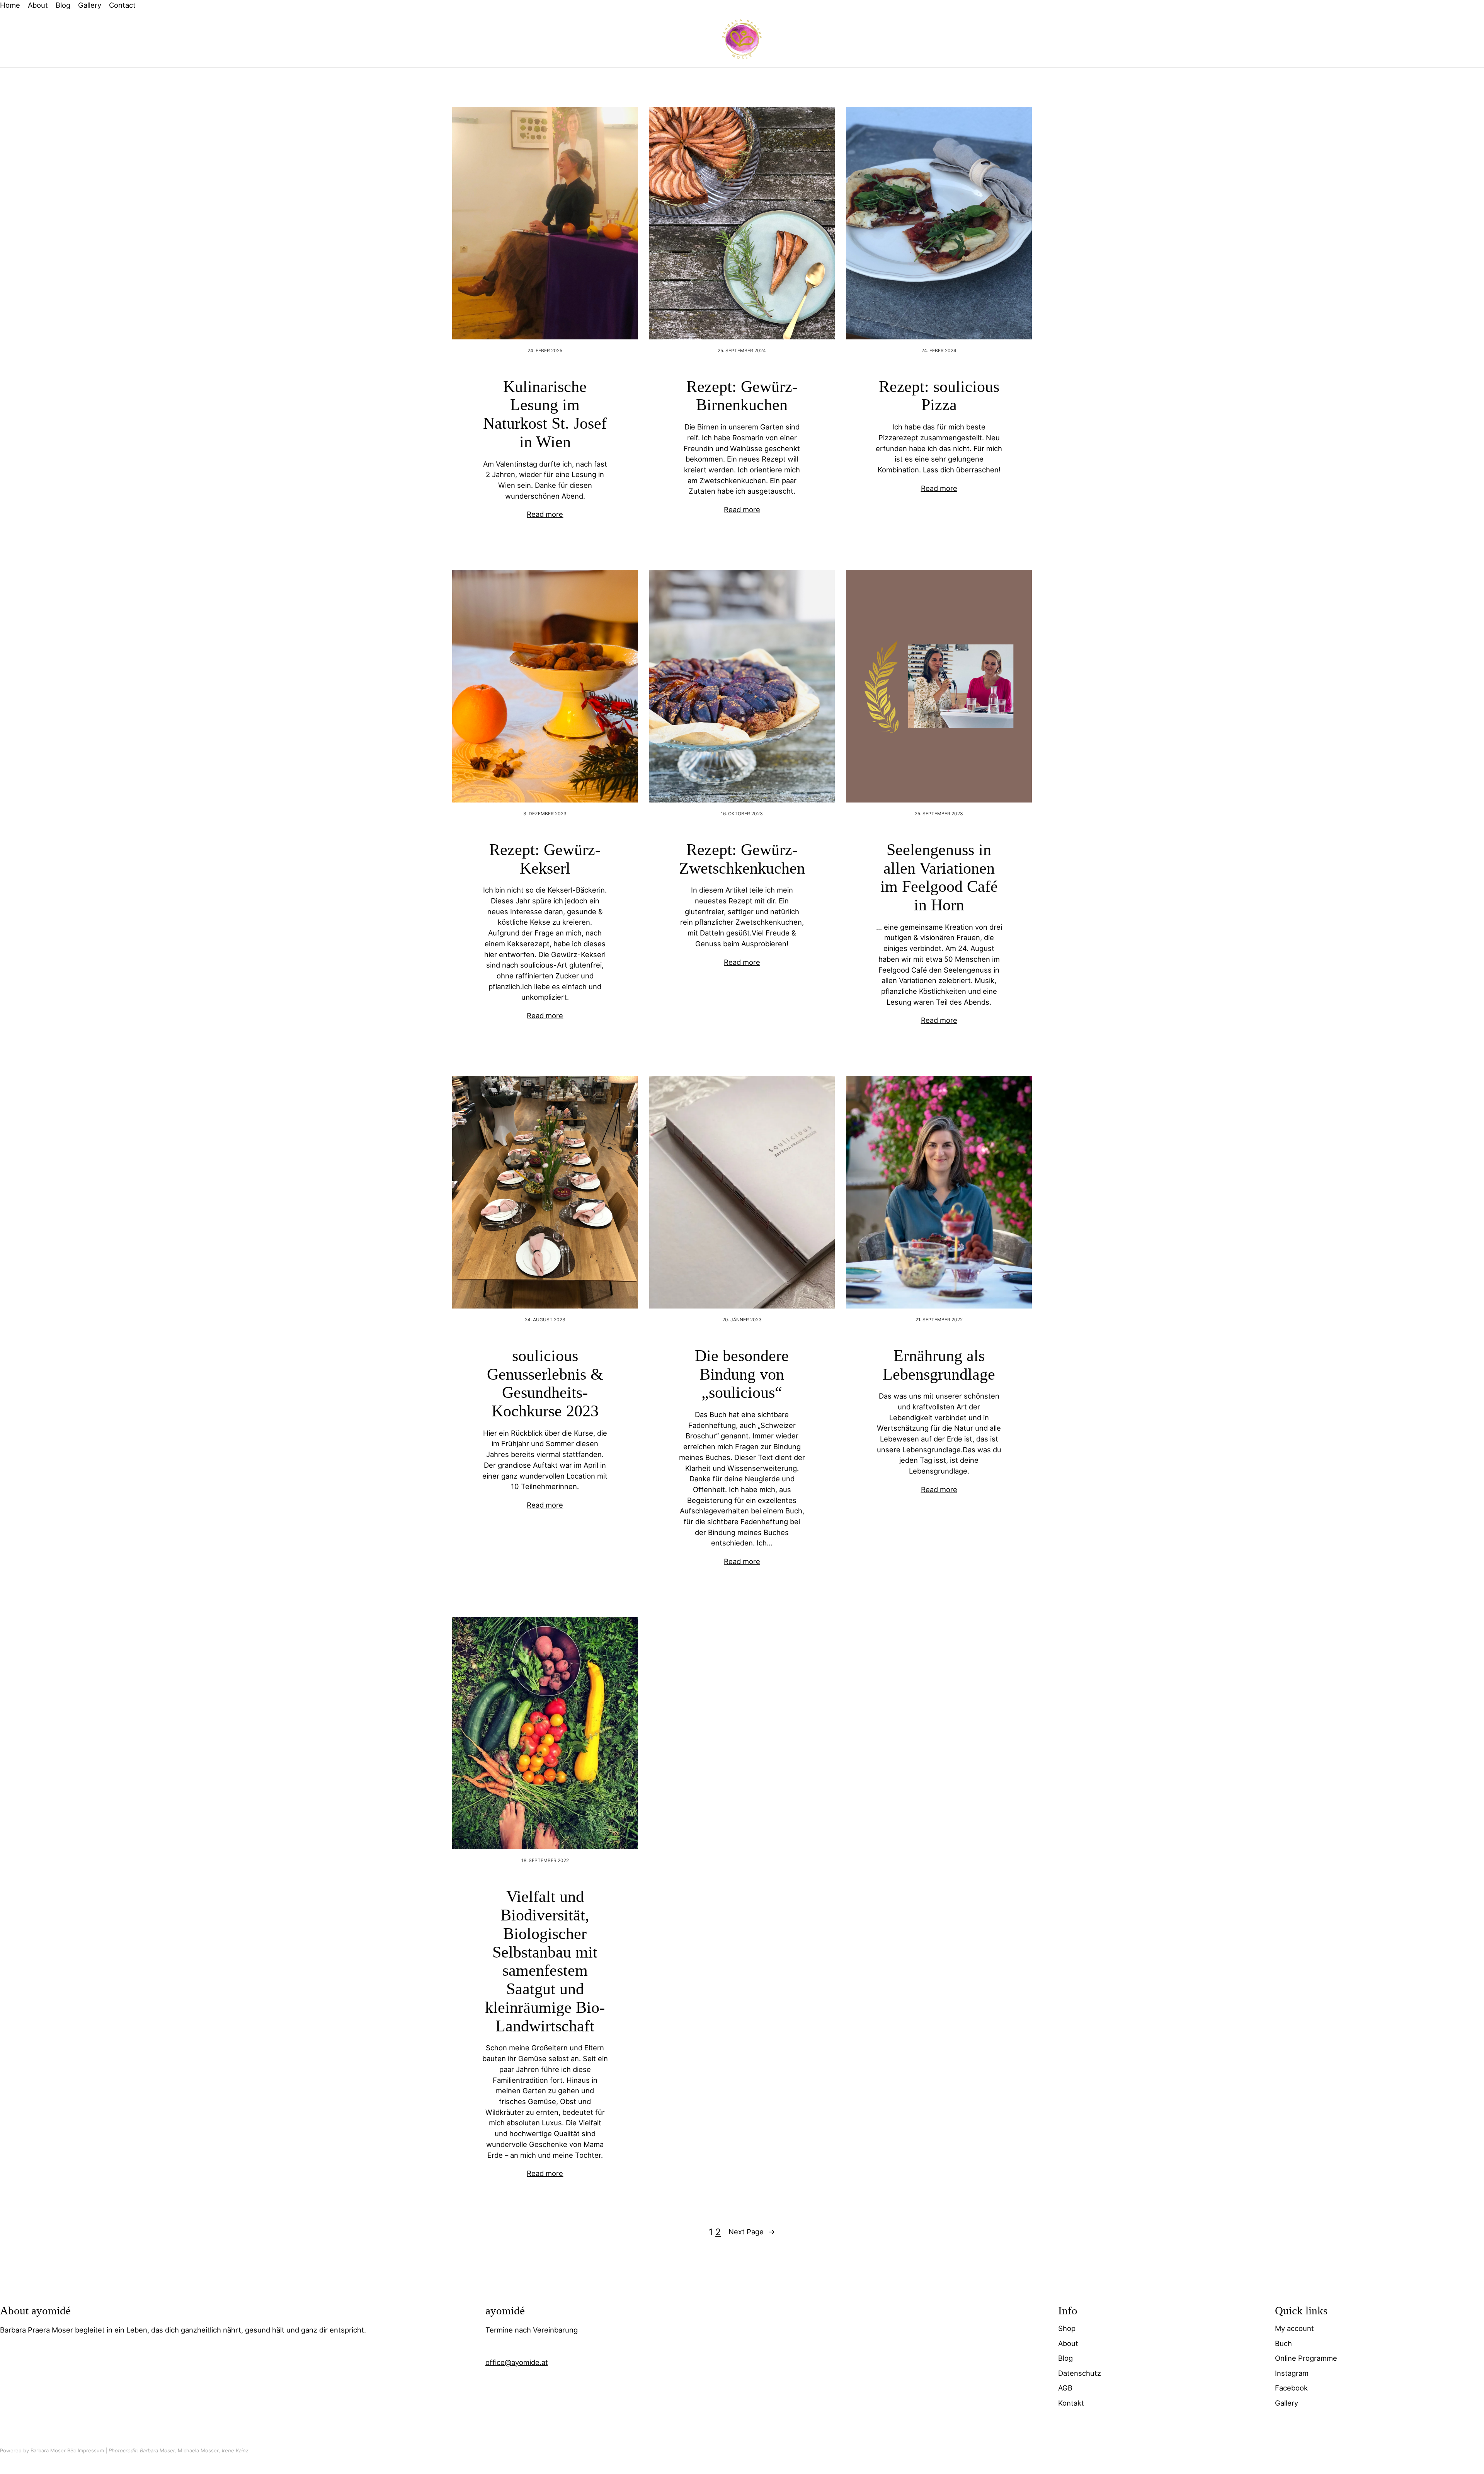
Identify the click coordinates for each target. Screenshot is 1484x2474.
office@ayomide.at (517, 2362)
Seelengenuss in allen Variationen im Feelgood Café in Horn (939, 877)
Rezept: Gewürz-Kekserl (545, 859)
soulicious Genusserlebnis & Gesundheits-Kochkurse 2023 (545, 1383)
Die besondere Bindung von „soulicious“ (742, 1374)
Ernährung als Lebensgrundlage (939, 1365)
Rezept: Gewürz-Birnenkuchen (742, 396)
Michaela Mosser (198, 2450)
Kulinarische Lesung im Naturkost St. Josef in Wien (545, 414)
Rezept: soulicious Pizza (939, 396)
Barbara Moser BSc (53, 2450)
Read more (545, 514)
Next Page (752, 2232)
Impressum (91, 2450)
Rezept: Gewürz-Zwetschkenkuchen (742, 859)
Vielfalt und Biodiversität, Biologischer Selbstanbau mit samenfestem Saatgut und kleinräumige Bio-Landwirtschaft (545, 1961)
